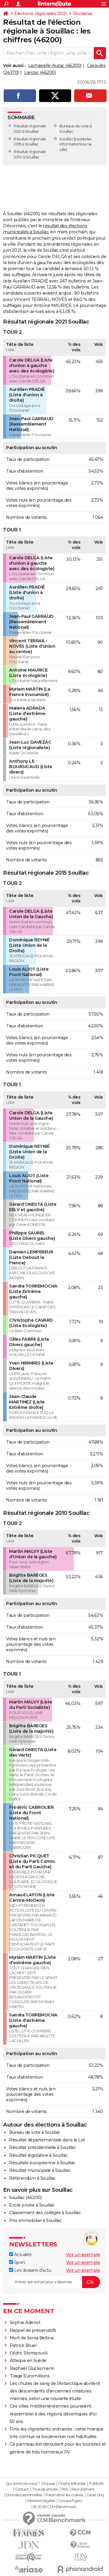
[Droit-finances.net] (80, 2545)
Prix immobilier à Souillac (35, 2220)
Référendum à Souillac (32, 2178)
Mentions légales (41, 2501)
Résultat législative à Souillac (38, 2155)
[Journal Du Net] (29, 2545)
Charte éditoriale (72, 2484)
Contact (22, 2489)
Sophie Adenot (25, 2322)
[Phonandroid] (80, 2569)
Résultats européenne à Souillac (42, 2163)
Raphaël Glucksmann (32, 2368)
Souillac (66, 139)
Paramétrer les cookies (64, 2495)
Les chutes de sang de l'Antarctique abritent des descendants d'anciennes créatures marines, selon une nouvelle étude (55, 2391)
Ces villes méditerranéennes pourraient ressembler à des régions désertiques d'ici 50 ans (53, 2414)
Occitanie (83, 14)
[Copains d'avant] (29, 2557)
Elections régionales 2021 (41, 14)
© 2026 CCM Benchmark (55, 2507)
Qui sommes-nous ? (23, 2484)
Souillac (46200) (25, 2198)
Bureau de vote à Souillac (35, 2132)
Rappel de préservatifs (33, 2330)
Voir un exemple (83, 2255)
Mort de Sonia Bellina (32, 2338)
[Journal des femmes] (29, 2533)
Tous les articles (45, 2489)
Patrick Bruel (23, 2345)
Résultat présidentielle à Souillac (42, 2147)
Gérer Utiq (95, 2495)
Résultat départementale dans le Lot (47, 2140)
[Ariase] (29, 2569)
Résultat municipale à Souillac (40, 2170)
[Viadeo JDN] (80, 2557)
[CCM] (80, 2533)
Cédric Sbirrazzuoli (29, 2353)
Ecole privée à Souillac (32, 2205)
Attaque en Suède (28, 2361)
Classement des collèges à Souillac (45, 2213)
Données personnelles (24, 2495)
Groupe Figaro (70, 2501)
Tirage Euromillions (30, 2376)
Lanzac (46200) (40, 72)
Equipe (49, 2484)
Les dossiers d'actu (32, 2270)
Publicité (96, 2484)
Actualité (22, 2255)
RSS (65, 2489)
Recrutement (83, 2489)
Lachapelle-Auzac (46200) (55, 65)
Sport (19, 2262)
